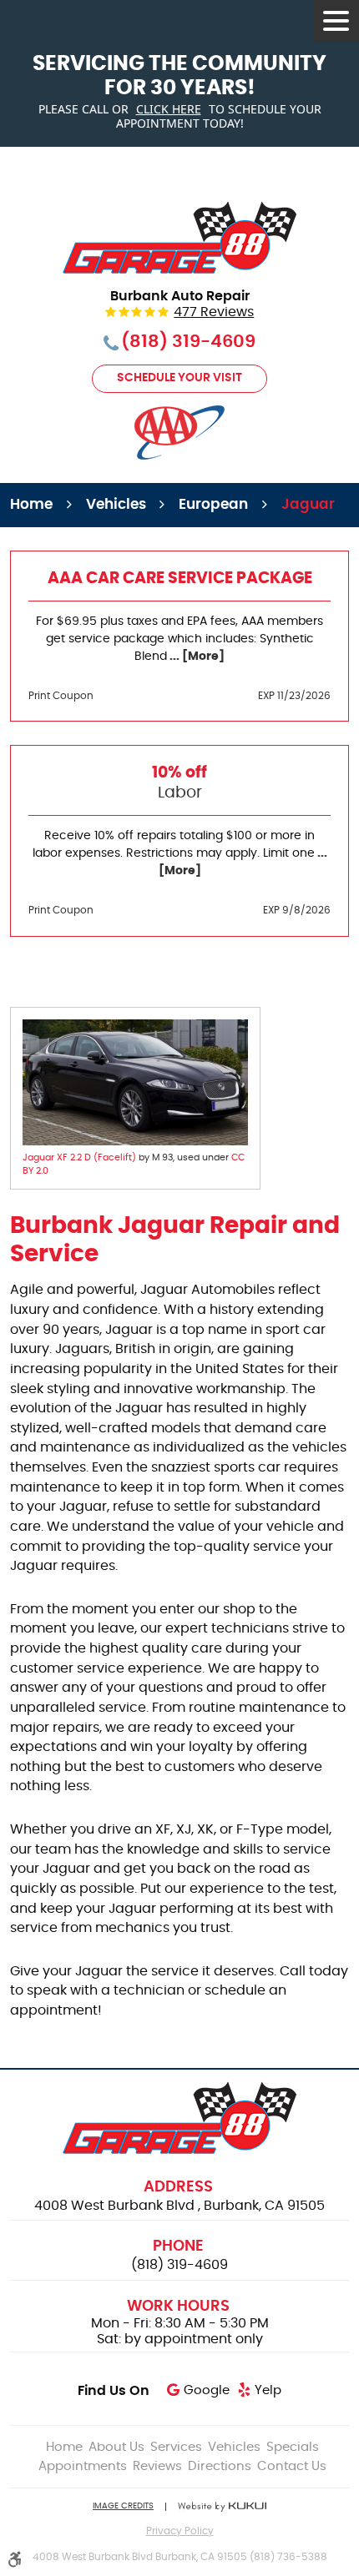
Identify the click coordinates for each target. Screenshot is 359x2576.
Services (176, 2447)
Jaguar (308, 505)
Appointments (83, 2466)
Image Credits (123, 2506)
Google (207, 2390)
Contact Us (292, 2466)
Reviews (157, 2466)
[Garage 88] (179, 237)
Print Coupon (61, 696)
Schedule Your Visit (179, 378)
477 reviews (214, 312)
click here (169, 110)
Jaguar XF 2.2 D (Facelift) (79, 1157)
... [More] (196, 657)
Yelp (268, 2390)
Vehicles (116, 505)
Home (31, 505)
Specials (293, 2447)
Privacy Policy (180, 2531)
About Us (116, 2447)
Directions (220, 2466)
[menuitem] (64, 2447)
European (213, 505)
